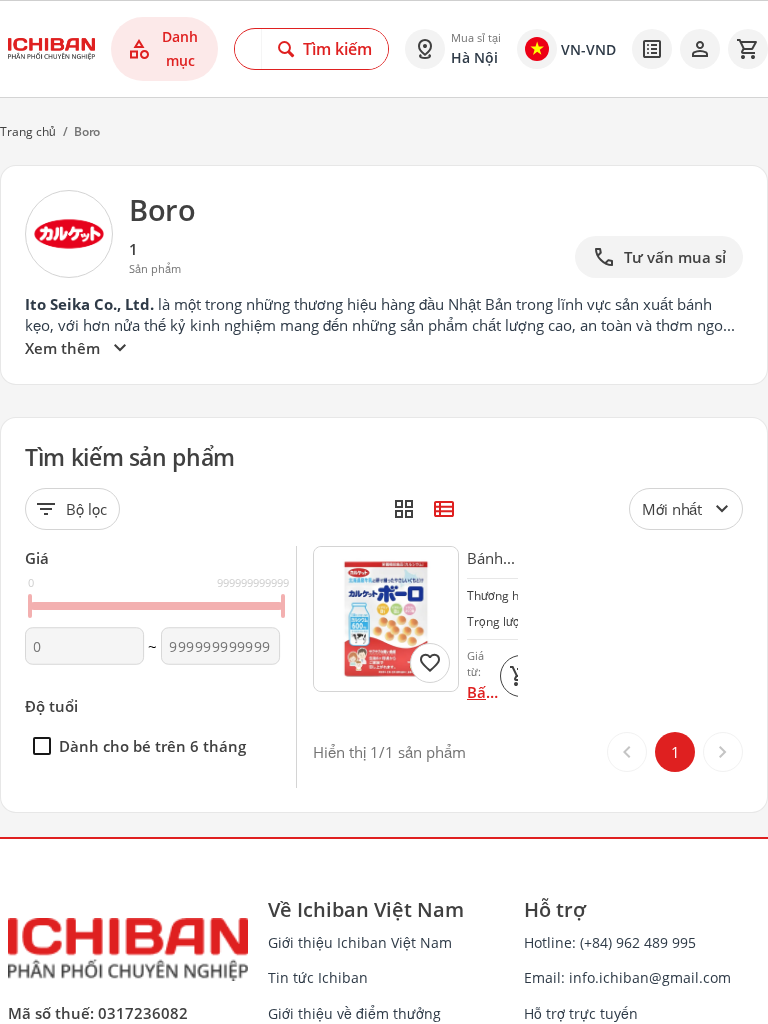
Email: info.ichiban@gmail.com (627, 977)
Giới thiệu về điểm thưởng (354, 1013)
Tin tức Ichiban (318, 977)
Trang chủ (28, 131)
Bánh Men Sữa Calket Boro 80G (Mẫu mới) (488, 559)
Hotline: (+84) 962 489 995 (610, 942)
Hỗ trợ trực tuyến (581, 1013)
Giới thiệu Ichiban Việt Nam (360, 942)
